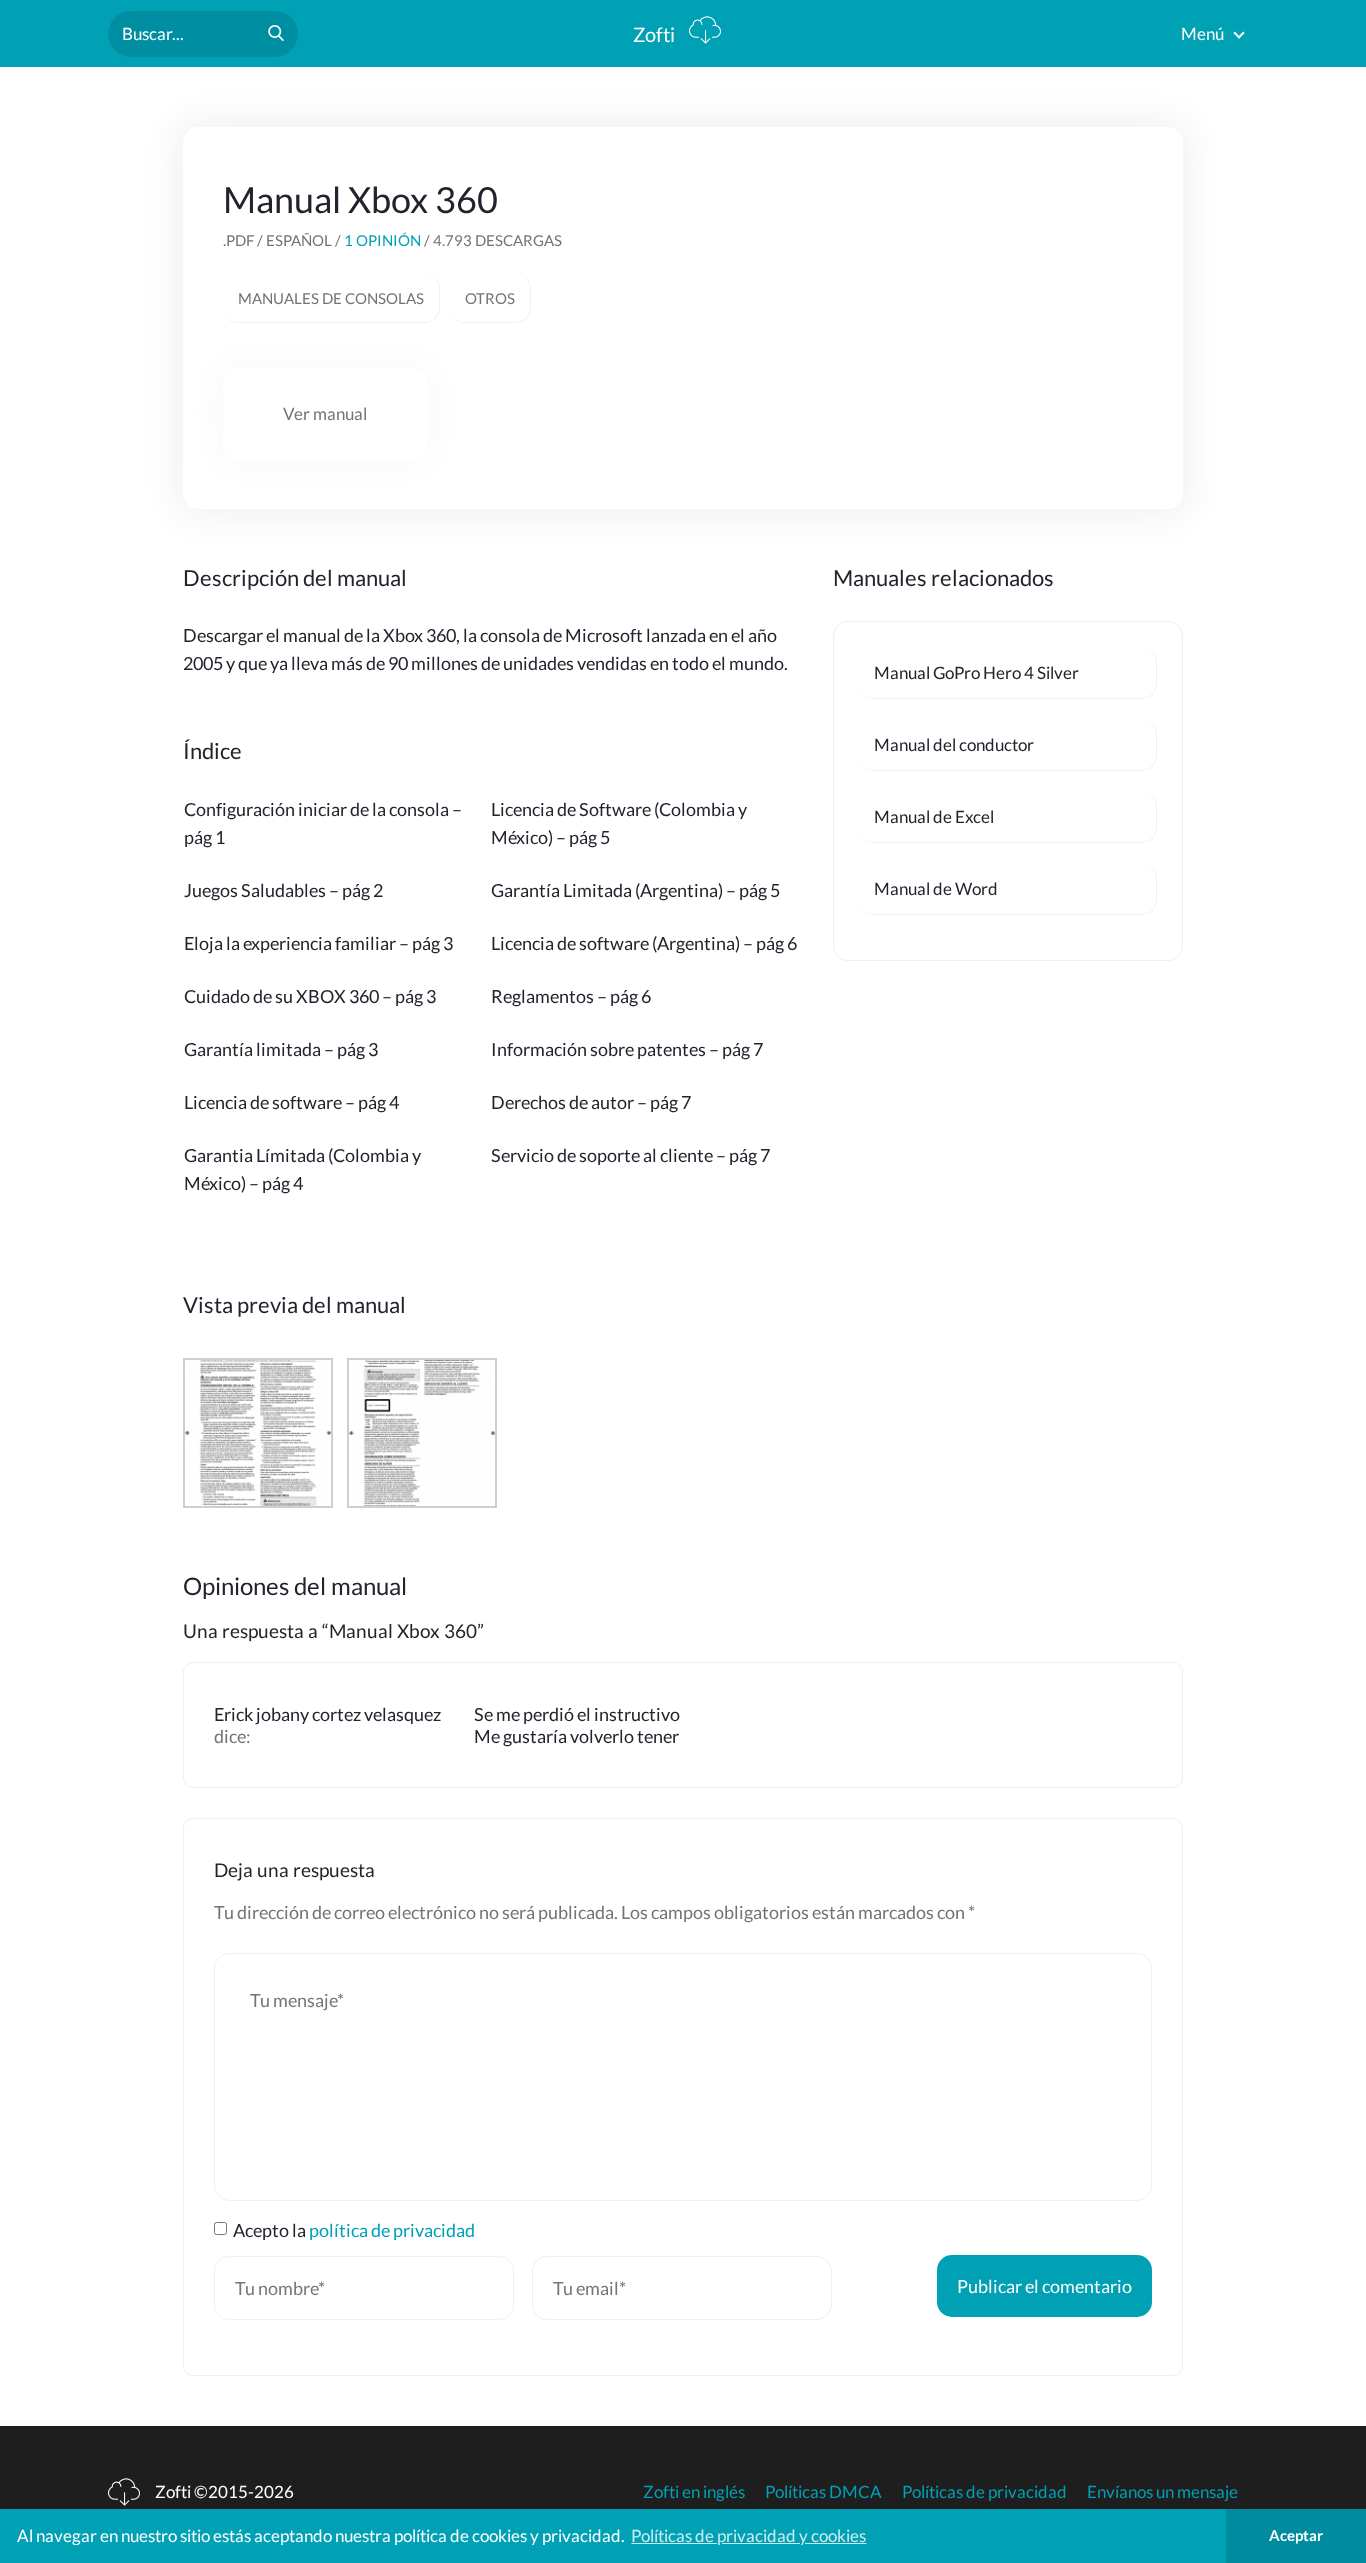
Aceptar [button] (1296, 2535)
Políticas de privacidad (984, 2491)
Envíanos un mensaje (1162, 2491)
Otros (490, 298)
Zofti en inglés (694, 2491)
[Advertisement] (993, 302)
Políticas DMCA (823, 2491)
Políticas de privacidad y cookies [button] (748, 2535)
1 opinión (382, 240)
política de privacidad (392, 2230)
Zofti (656, 34)
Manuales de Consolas (331, 298)
